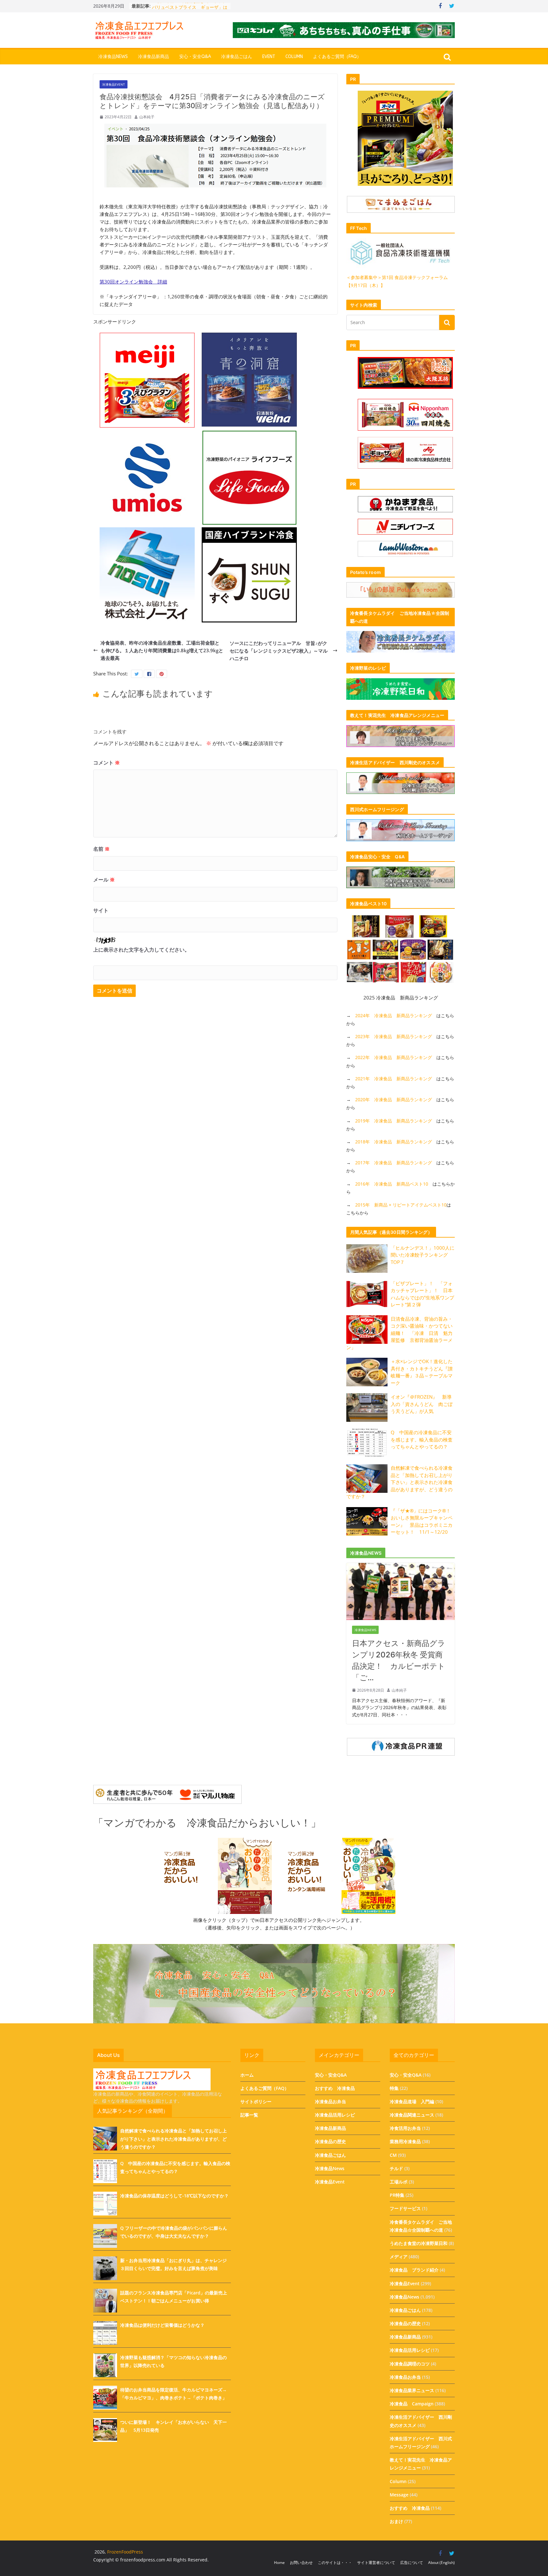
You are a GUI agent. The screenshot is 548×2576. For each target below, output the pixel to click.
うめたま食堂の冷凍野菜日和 (419, 2243)
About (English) (441, 2563)
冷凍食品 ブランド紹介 (414, 2270)
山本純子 (147, 117)
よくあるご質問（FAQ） (337, 57)
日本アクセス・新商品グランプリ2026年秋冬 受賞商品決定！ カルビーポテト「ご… (399, 1660)
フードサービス (405, 2208)
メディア (399, 2257)
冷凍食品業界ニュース (412, 2390)
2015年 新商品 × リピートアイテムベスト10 (401, 1205)
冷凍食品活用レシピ (335, 2115)
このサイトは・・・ (335, 2563)
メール (104, 880)
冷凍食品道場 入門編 (412, 2101)
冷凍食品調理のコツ (410, 2364)
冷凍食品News (113, 57)
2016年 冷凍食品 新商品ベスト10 (392, 1184)
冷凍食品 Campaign (412, 2404)
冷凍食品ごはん (237, 57)
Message (399, 2495)
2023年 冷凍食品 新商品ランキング (394, 1036)
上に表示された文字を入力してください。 (141, 950)
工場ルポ (399, 2182)
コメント (107, 763)
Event (269, 57)
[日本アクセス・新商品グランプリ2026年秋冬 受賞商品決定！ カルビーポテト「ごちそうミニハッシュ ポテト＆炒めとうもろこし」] (401, 1567)
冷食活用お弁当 (405, 2128)
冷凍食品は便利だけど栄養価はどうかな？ (162, 2325)
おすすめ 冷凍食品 (335, 2088)
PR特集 (397, 2195)
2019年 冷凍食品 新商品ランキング (394, 1121)
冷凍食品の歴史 (330, 2141)
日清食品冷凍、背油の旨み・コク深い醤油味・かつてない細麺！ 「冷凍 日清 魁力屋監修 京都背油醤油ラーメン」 (399, 1333)
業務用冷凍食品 (405, 2141)
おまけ (396, 2521)
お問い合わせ (301, 2563)
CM (393, 2155)
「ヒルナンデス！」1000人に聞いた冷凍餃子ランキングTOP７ (423, 1255)
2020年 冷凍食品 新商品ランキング (394, 1099)
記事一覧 (249, 2115)
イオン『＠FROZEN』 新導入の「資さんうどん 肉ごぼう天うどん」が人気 (422, 1404)
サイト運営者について (376, 2563)
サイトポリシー (256, 2101)
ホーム (247, 2075)
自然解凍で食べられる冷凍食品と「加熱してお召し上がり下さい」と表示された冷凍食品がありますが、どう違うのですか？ (399, 1482)
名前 (101, 849)
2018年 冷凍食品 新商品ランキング (394, 1142)
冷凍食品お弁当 (330, 2101)
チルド (396, 2168)
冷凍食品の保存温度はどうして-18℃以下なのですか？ (174, 2196)
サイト (101, 910)
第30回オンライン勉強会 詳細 (133, 282)
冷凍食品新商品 (153, 57)
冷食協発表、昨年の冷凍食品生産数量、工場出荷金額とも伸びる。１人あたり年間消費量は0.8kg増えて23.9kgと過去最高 (162, 650)
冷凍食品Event (114, 84)
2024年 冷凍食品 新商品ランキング (394, 1015)
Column (294, 57)
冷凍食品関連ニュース (412, 2115)
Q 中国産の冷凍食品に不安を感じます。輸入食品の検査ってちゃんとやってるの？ (422, 1439)
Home (279, 2563)
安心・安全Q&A (195, 57)
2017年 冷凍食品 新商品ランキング (394, 1163)
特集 (394, 2088)
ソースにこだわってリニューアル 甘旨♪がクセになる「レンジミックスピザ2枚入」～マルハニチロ (279, 651)
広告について (412, 2563)
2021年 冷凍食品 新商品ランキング (394, 1079)
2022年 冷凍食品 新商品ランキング (394, 1057)
